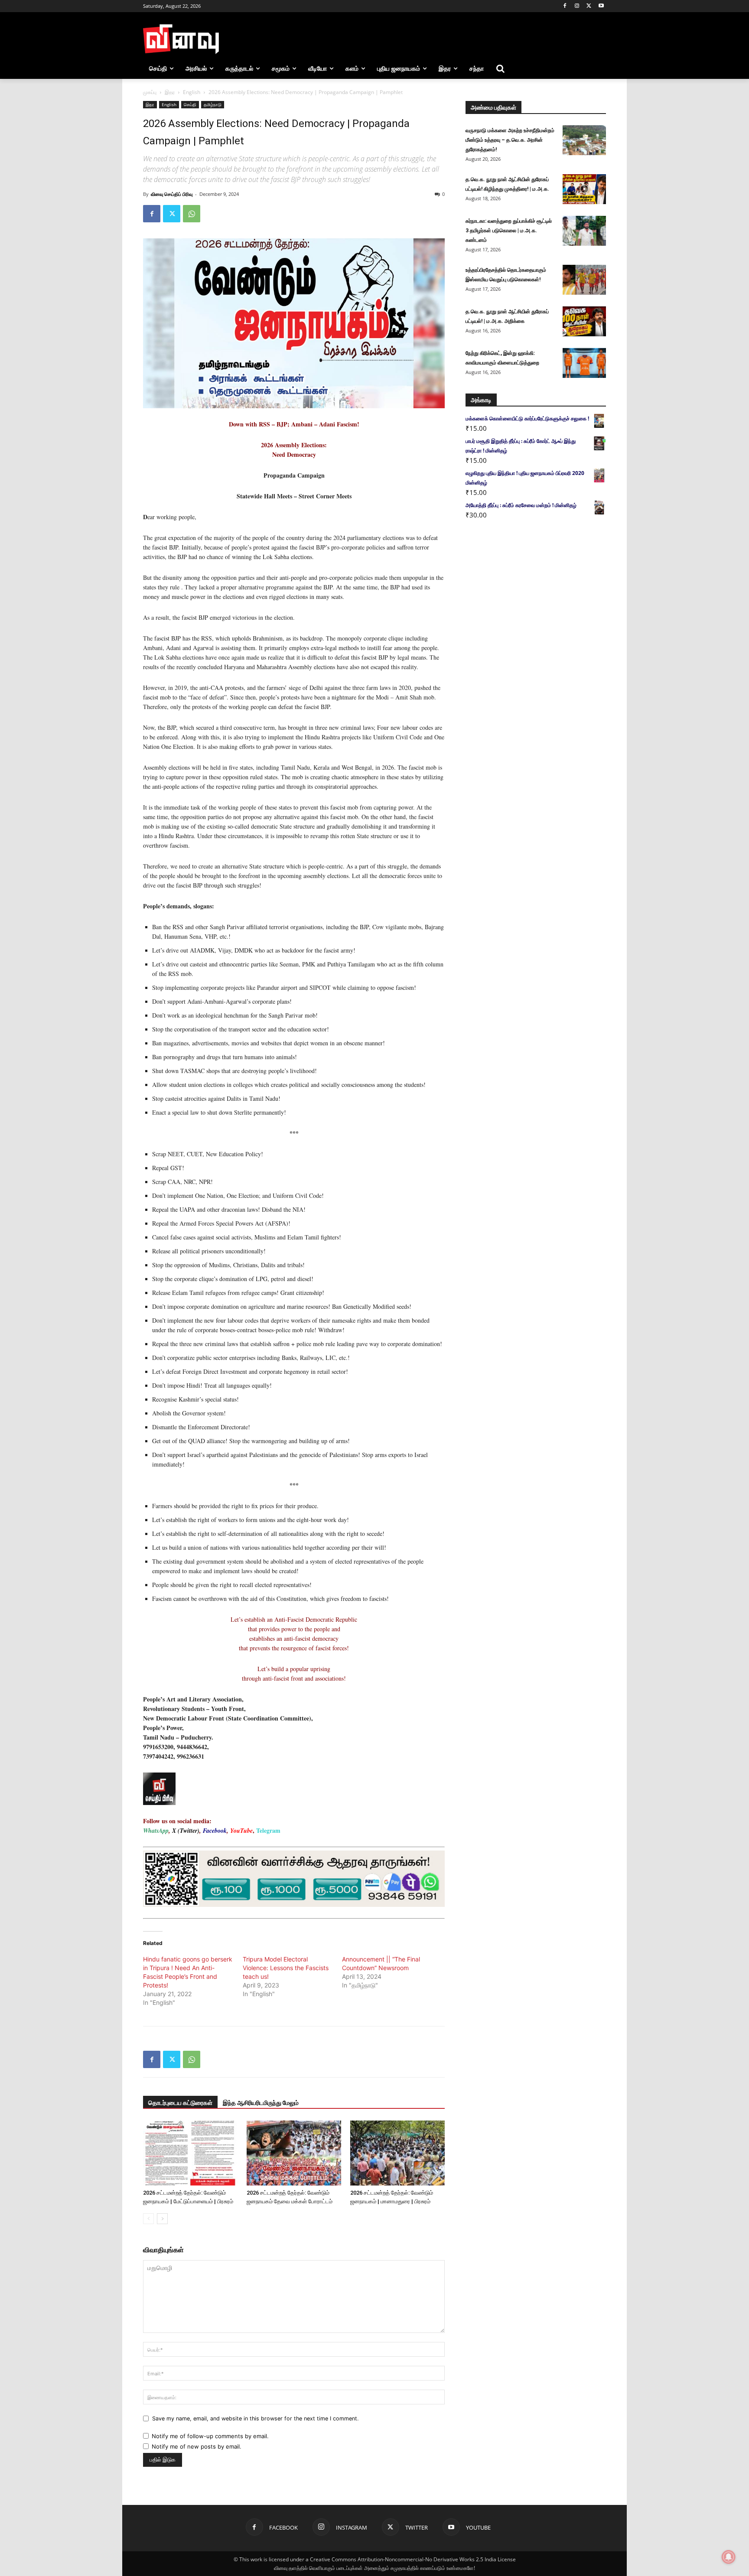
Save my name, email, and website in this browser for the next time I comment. (255, 2418)
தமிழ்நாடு (213, 104)
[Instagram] (577, 6)
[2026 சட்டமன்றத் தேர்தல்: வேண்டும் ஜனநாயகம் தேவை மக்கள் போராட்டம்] (294, 2153)
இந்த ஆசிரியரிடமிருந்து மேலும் (261, 2103)
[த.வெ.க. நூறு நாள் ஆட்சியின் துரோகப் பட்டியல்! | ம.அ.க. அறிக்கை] (584, 321)
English (192, 92)
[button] (500, 68)
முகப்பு (150, 92)
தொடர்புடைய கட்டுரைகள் (180, 2103)
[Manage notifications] (729, 2557)
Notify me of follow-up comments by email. (210, 2436)
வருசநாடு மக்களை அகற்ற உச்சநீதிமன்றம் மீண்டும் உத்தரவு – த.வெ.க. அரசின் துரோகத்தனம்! (510, 140)
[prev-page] (148, 2219)
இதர (170, 92)
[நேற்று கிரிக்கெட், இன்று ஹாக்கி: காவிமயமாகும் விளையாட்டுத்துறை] (584, 363)
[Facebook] (565, 6)
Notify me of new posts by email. (197, 2446)
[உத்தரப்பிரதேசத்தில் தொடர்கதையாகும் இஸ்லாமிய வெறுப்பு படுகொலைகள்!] (584, 280)
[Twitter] (589, 6)
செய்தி (190, 104)
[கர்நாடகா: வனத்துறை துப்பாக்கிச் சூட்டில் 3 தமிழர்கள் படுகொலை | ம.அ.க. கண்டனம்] (584, 231)
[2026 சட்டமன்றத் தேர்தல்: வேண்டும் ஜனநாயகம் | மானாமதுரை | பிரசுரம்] (397, 2153)
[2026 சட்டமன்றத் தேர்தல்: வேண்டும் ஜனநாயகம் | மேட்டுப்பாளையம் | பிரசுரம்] (190, 2153)
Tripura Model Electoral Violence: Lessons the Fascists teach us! (286, 1968)
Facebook (215, 1831)
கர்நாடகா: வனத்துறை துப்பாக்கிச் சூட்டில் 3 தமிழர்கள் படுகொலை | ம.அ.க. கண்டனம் (509, 231)
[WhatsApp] (192, 214)
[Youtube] (601, 6)
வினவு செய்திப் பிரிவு (172, 194)
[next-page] (162, 2219)
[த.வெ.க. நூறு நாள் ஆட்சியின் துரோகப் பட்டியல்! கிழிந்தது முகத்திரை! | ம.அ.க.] (584, 189)
